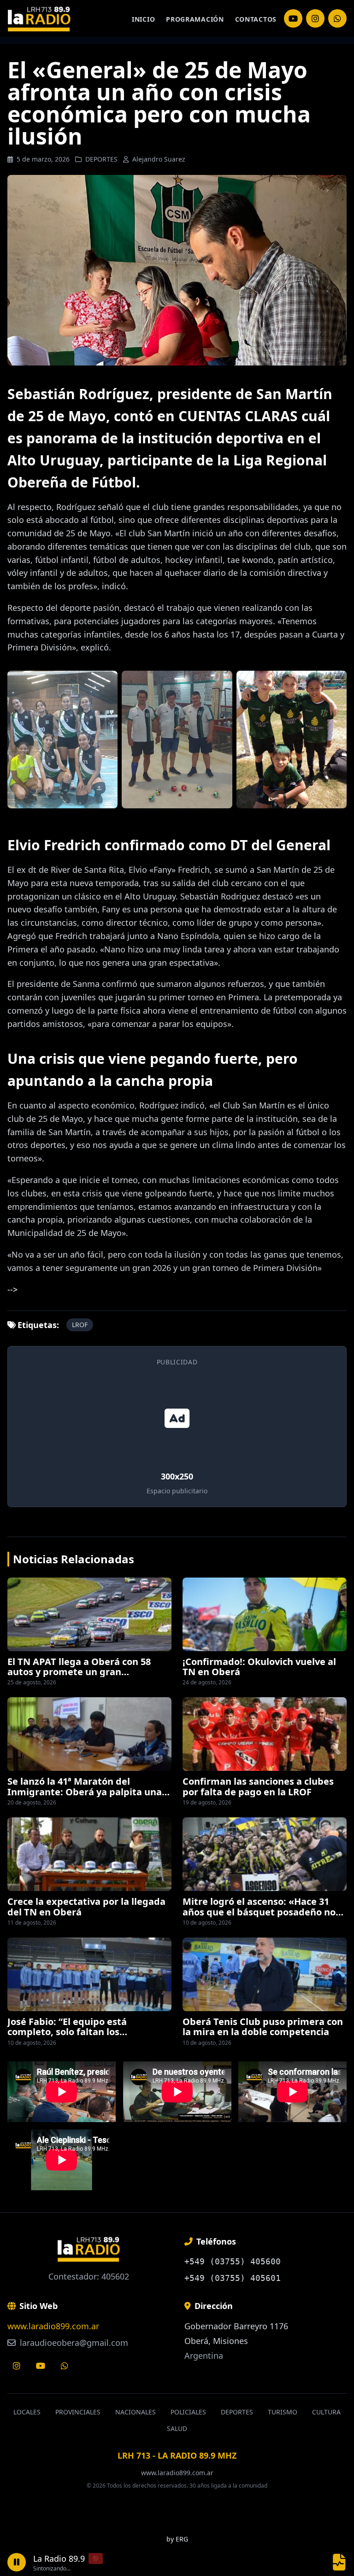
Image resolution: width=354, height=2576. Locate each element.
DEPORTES (101, 159)
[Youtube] (41, 2366)
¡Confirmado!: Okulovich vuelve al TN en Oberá (259, 1667)
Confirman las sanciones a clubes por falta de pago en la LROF (258, 1786)
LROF (80, 1325)
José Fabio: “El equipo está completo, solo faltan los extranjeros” (67, 2032)
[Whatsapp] (65, 2366)
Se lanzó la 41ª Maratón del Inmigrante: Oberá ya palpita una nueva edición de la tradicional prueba (85, 1797)
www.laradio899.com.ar (53, 2326)
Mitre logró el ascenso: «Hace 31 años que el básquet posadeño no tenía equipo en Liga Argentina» (259, 1912)
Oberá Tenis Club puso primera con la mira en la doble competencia (263, 2027)
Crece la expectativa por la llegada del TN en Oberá (86, 1906)
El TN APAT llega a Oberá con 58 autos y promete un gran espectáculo (79, 1672)
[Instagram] (293, 18)
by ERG (177, 2539)
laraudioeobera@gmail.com (73, 2343)
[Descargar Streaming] (339, 2562)
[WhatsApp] (337, 18)
